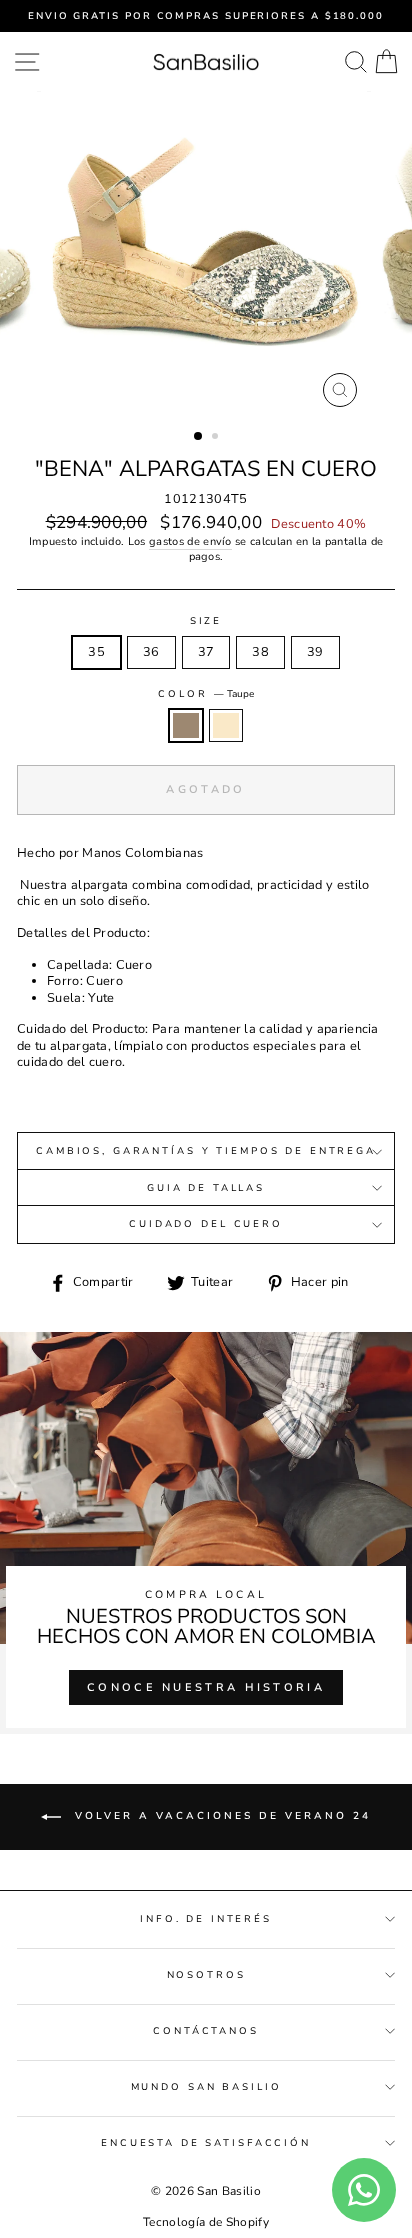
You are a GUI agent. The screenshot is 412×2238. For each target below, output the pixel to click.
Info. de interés (206, 1918)
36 (151, 652)
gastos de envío (190, 542)
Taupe (186, 725)
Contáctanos (206, 2030)
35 (96, 652)
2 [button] (217, 438)
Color (205, 694)
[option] (206, 16)
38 (260, 652)
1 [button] (199, 437)
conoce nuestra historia (206, 1687)
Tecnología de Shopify (206, 2222)
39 (315, 652)
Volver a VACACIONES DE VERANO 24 (220, 1816)
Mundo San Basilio (206, 2086)
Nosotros (206, 1974)
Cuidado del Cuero (206, 1223)
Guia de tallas (206, 1187)
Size (206, 621)
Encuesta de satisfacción (206, 2142)
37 (206, 652)
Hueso (226, 725)
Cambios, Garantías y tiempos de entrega (206, 1150)
